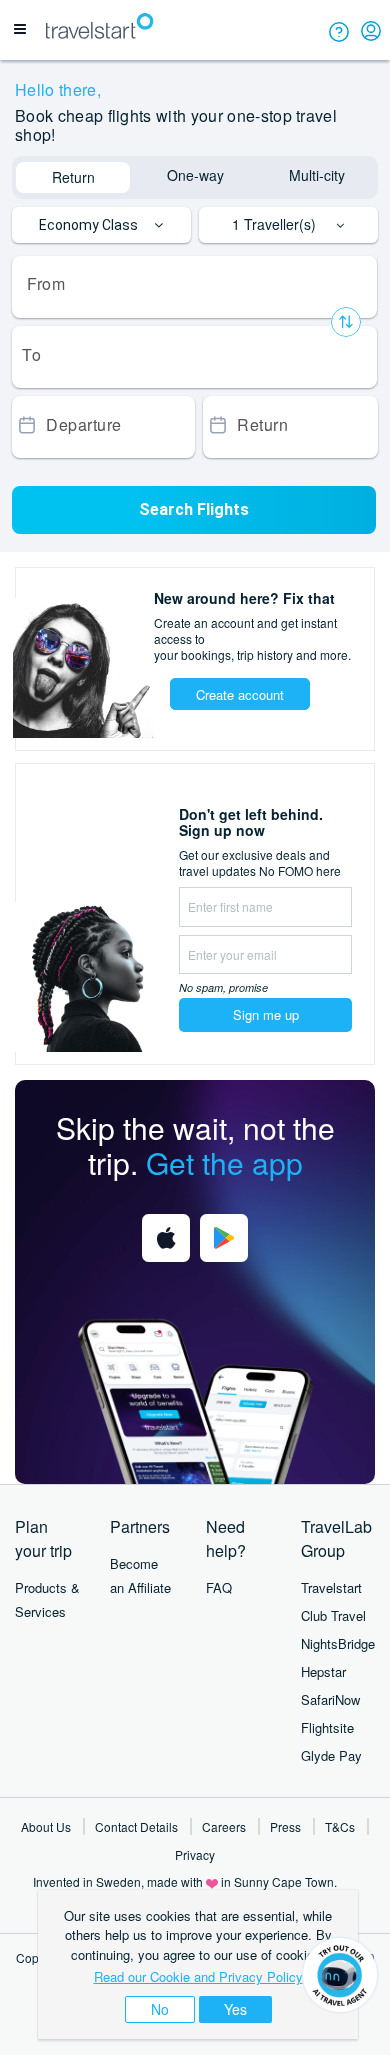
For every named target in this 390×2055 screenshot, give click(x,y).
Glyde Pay (331, 1755)
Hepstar (323, 1671)
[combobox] (194, 287)
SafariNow (330, 1699)
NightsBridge (338, 1643)
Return (73, 177)
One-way (195, 175)
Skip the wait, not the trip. (195, 1145)
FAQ (219, 1587)
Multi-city (317, 175)
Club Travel (333, 1615)
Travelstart (331, 1587)
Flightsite (327, 1727)
